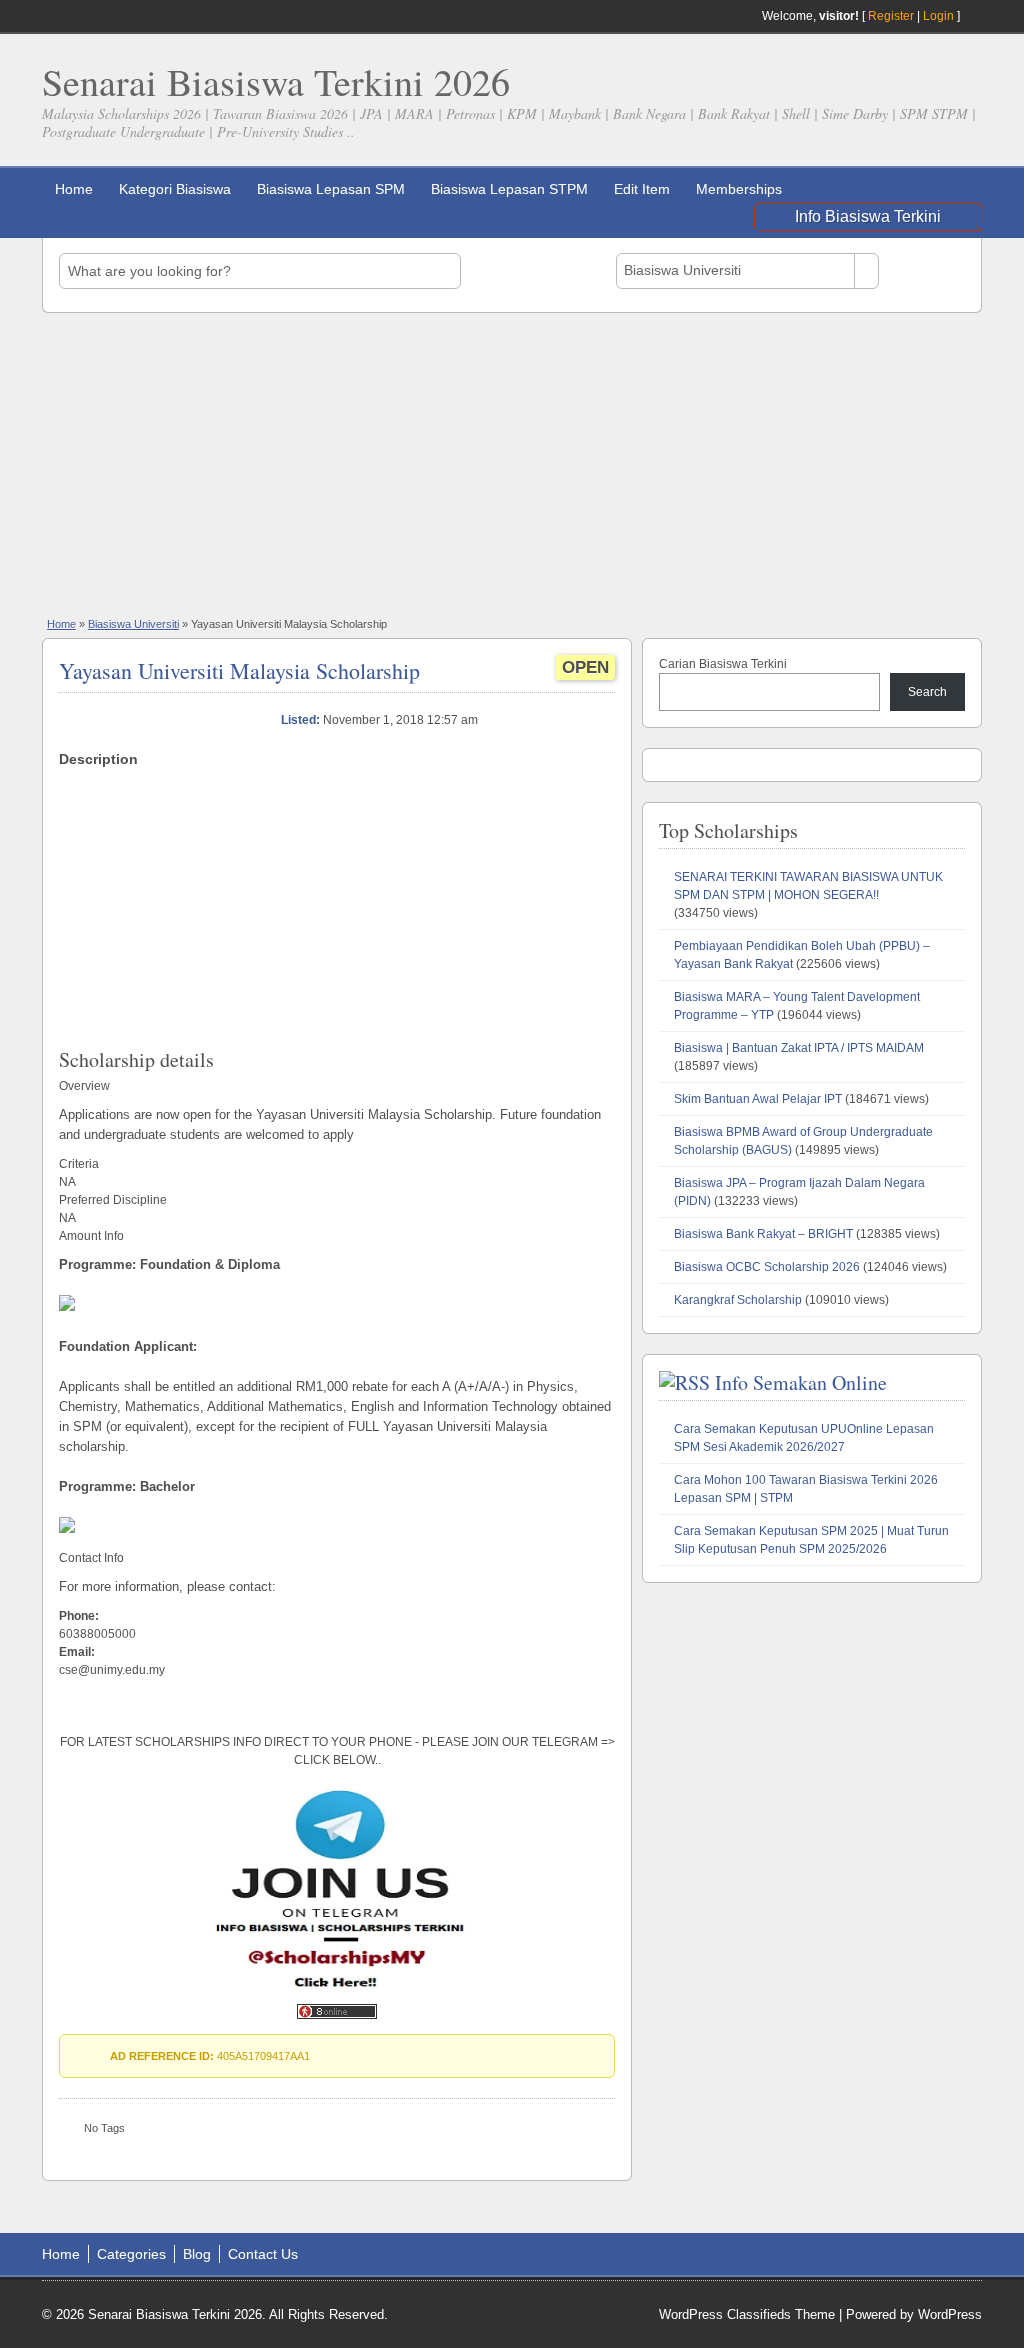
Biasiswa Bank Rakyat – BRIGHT (763, 1234)
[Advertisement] (512, 463)
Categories (131, 2254)
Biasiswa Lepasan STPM (509, 189)
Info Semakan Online (801, 1382)
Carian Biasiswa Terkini (723, 664)
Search (927, 692)
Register (891, 16)
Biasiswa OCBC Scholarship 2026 (767, 1267)
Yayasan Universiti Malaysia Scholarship (239, 670)
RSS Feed (974, 16)
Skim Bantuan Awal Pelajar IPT (758, 1099)
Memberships (739, 189)
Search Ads (927, 270)
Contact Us (263, 2254)
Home (74, 189)
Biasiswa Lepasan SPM (331, 189)
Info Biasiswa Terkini (868, 216)
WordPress (950, 2314)
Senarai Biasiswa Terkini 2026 (276, 81)
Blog (197, 2254)
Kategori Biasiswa (175, 189)
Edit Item (642, 189)
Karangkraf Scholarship (738, 1300)
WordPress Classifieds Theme (747, 2314)
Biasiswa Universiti (133, 624)
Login (938, 16)
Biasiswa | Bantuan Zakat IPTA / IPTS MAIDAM (799, 1048)
